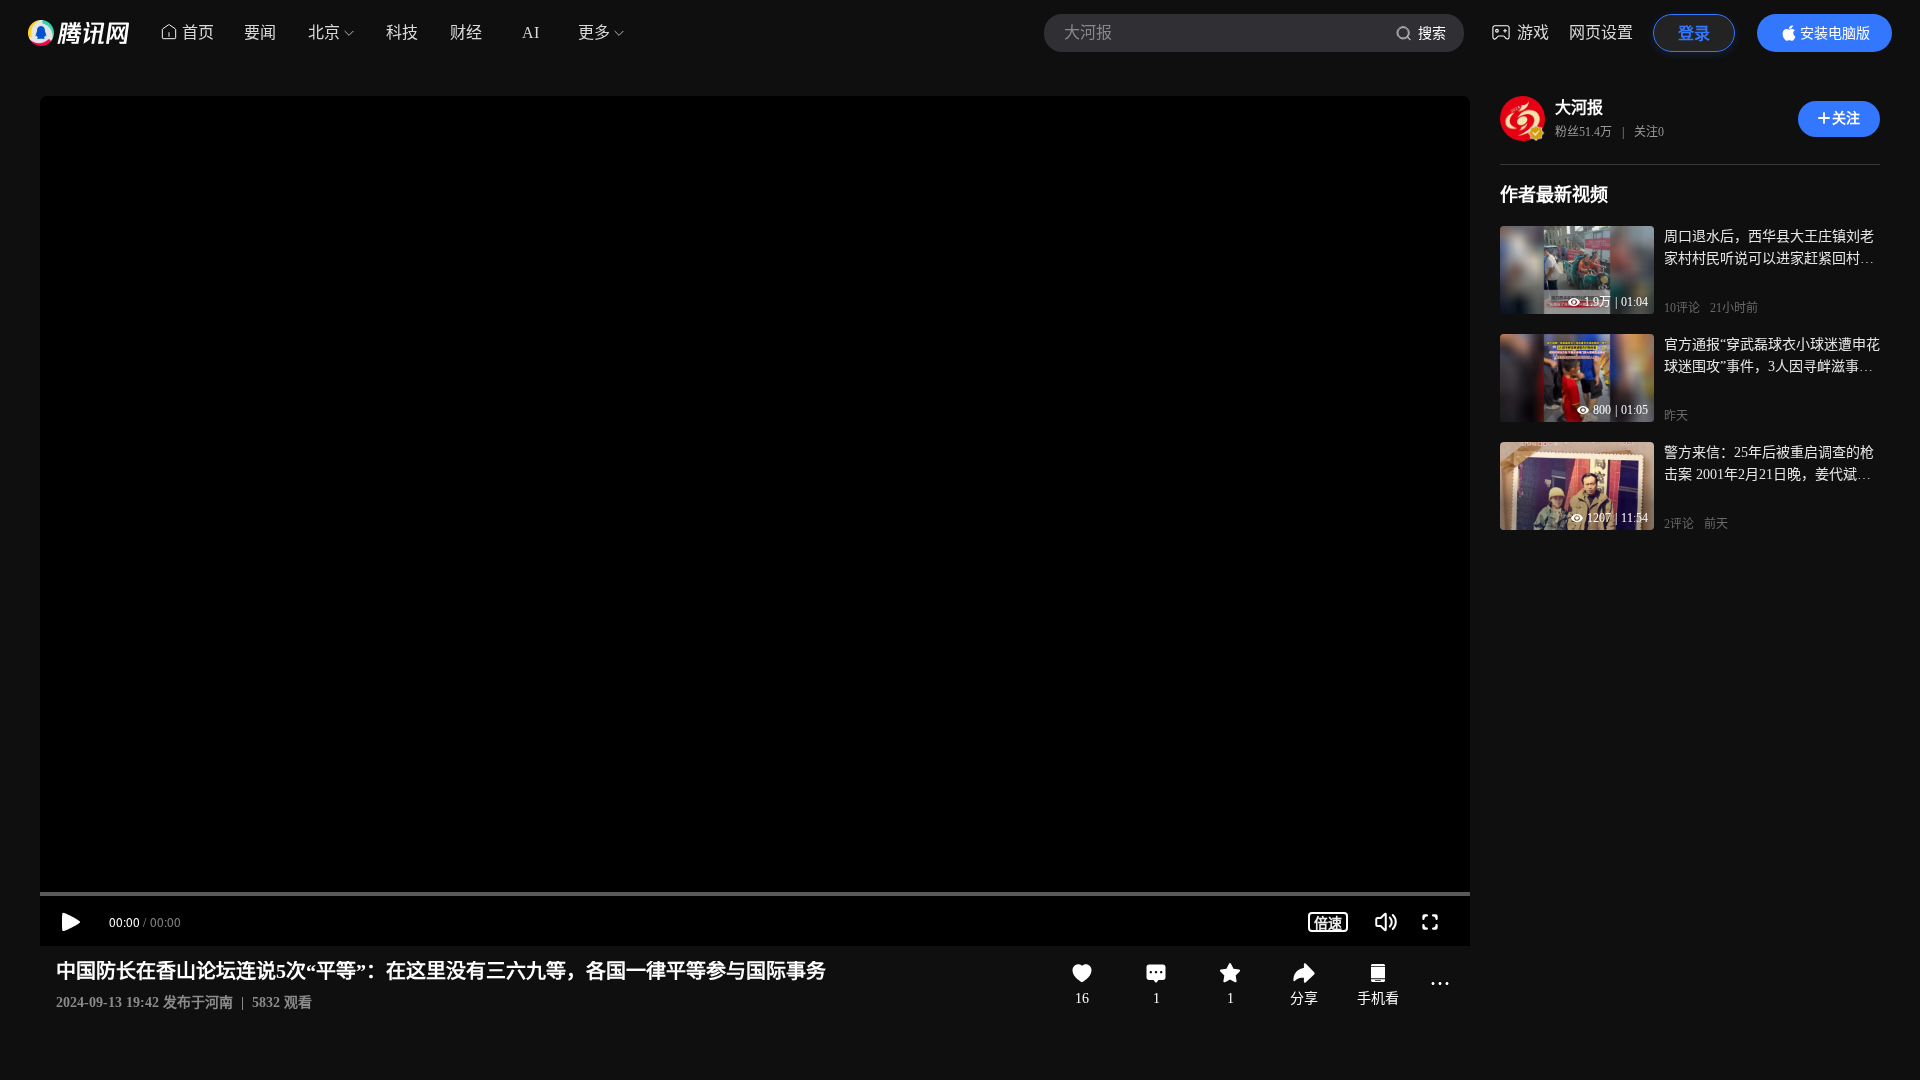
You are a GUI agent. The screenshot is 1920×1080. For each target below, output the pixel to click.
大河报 (1579, 107)
